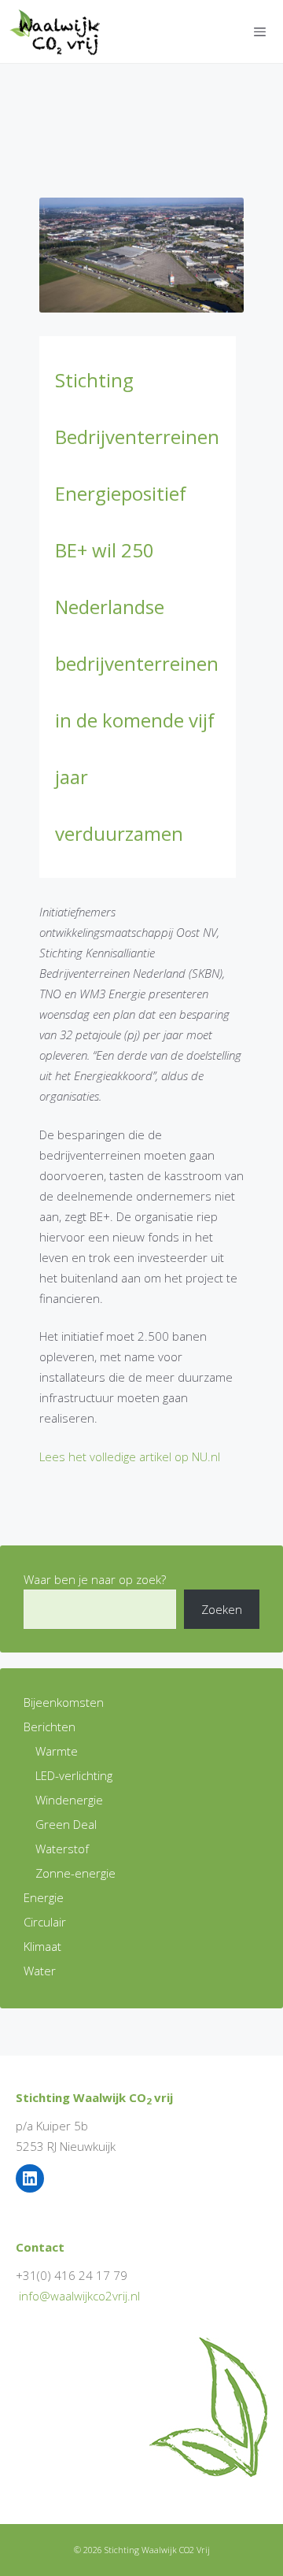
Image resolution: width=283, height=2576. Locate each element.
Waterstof (62, 1849)
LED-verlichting (74, 1775)
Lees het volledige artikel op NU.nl (130, 1456)
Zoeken (222, 1609)
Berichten (50, 1727)
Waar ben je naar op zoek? (95, 1579)
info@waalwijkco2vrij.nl (79, 2296)
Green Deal (66, 1824)
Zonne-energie (75, 1873)
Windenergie (69, 1800)
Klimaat (42, 1946)
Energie (44, 1897)
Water (40, 1971)
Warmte (57, 1751)
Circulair (45, 1922)
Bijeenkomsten (64, 1702)
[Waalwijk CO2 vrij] (58, 31)
